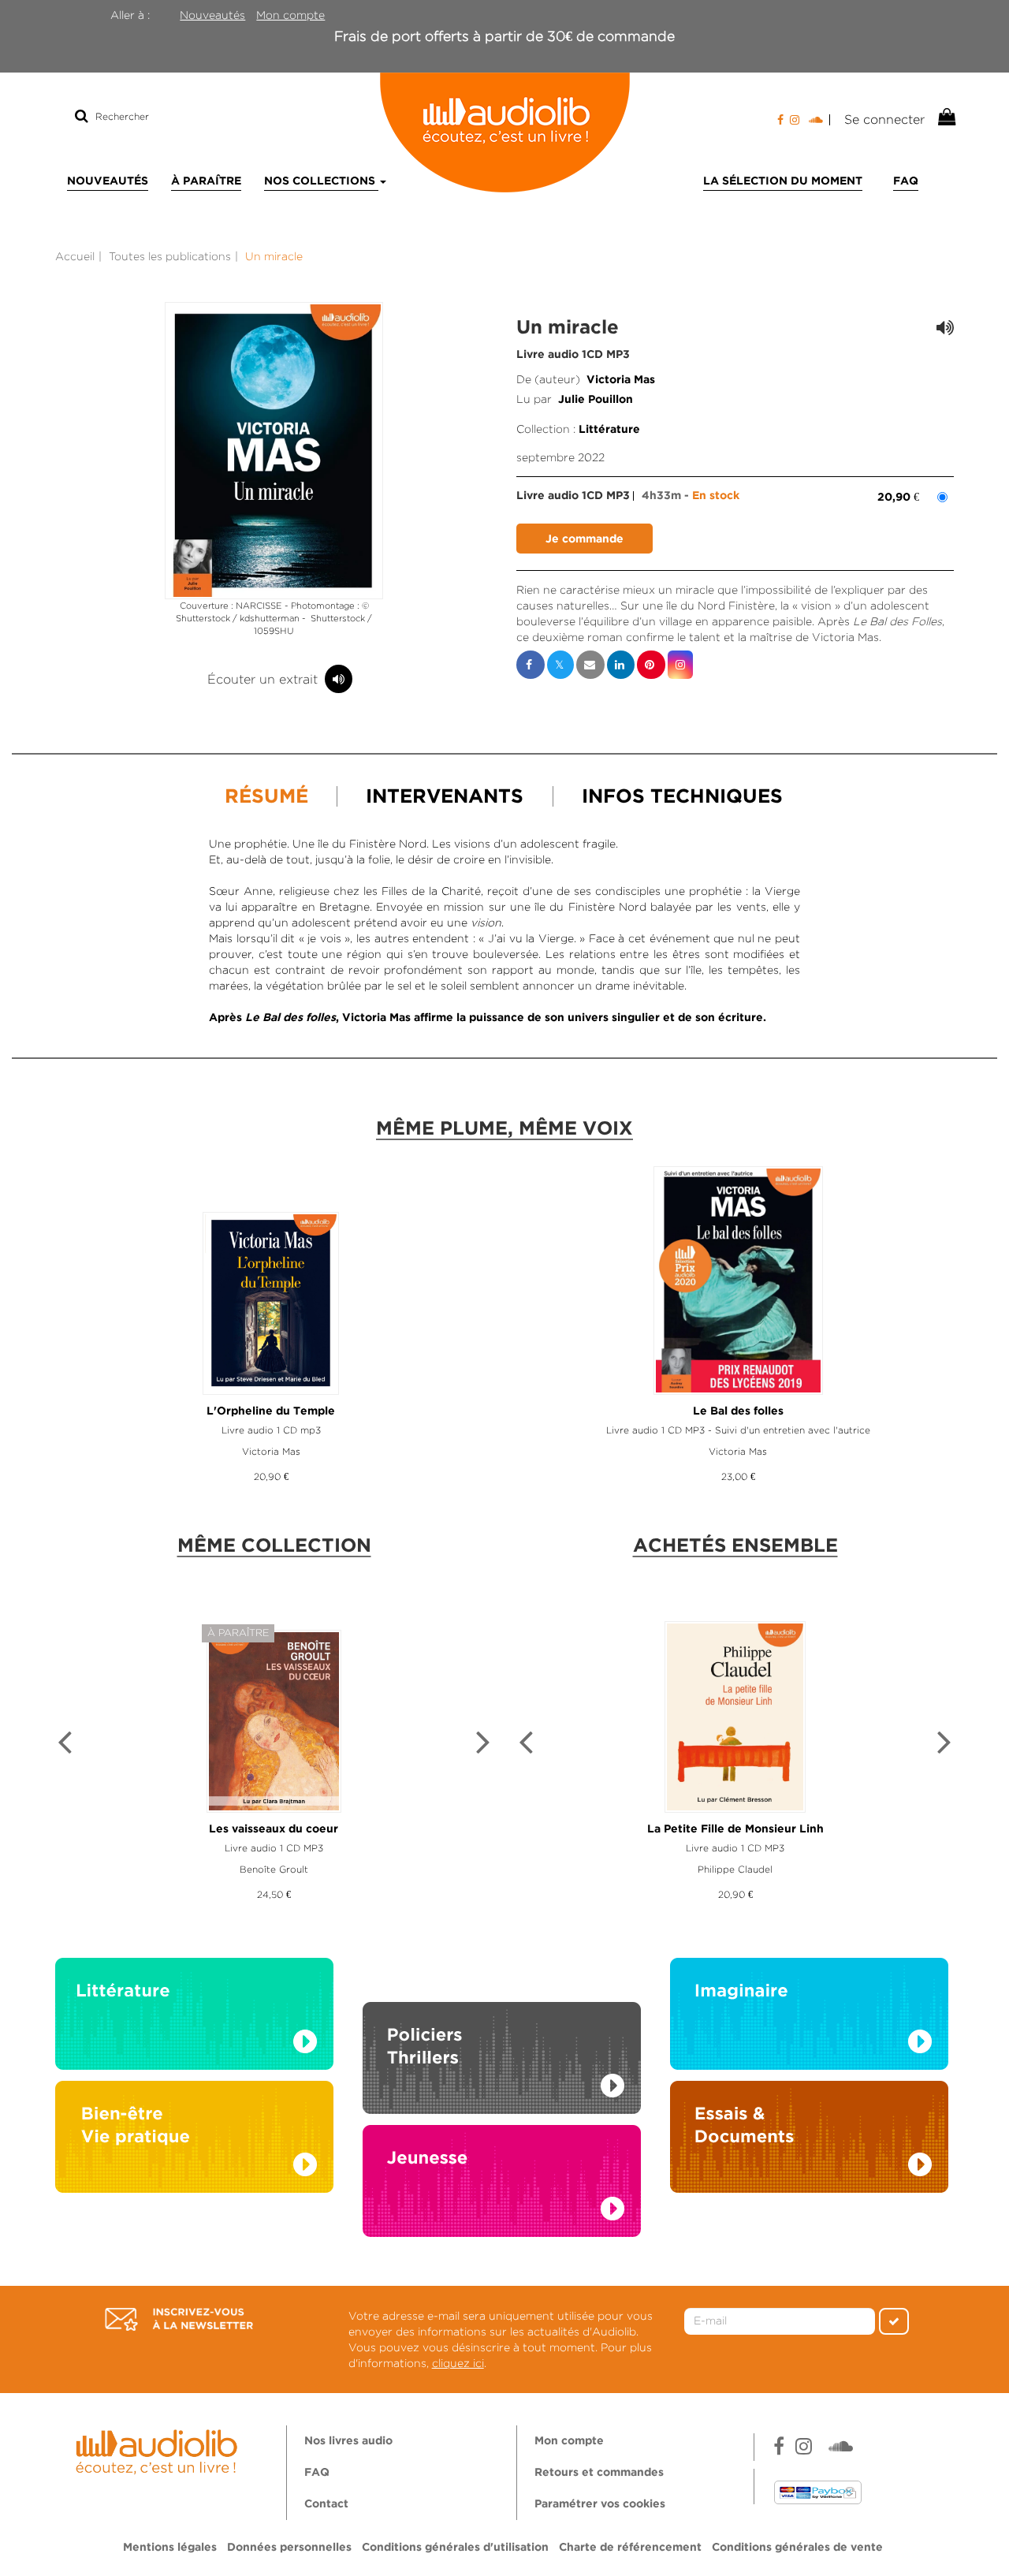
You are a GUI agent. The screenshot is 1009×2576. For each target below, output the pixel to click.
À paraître (206, 181)
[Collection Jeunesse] (502, 2196)
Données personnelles (289, 2548)
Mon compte (290, 15)
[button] (274, 451)
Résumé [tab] (266, 797)
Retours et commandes (599, 2473)
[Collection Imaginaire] (809, 2018)
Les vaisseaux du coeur (274, 1829)
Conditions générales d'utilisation (455, 2548)
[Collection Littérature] (194, 2018)
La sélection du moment (783, 181)
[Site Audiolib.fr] (159, 2450)
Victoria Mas (621, 380)
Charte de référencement (630, 2548)
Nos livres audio (348, 2441)
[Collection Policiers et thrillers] (502, 2040)
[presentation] (65, 1744)
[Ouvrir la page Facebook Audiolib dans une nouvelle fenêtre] (780, 120)
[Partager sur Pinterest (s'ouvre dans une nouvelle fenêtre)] (651, 665)
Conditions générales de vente (797, 2548)
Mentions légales (170, 2548)
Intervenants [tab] (445, 797)
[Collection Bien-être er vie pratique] (194, 2141)
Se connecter (884, 119)
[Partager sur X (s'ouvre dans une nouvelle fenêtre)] (560, 665)
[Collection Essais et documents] (809, 2141)
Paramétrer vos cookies (600, 2504)
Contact (326, 2504)
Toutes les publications (170, 256)
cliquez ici (458, 2363)
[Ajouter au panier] (585, 539)
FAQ (906, 181)
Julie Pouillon (596, 400)
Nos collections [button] (321, 181)
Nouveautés (212, 15)
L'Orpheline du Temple (271, 1411)
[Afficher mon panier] (945, 117)
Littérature (609, 430)
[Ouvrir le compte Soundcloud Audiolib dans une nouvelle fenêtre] (819, 120)
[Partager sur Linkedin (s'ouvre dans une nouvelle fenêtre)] (621, 665)
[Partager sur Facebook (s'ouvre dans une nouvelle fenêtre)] (531, 665)
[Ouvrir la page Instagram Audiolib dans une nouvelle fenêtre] (795, 120)
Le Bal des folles (738, 1411)
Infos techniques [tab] (682, 797)
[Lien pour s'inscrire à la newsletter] (179, 2320)
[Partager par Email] (590, 665)
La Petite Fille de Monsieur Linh (735, 1829)
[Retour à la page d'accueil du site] (504, 132)
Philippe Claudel (735, 1869)
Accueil (75, 256)
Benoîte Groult (274, 1869)
